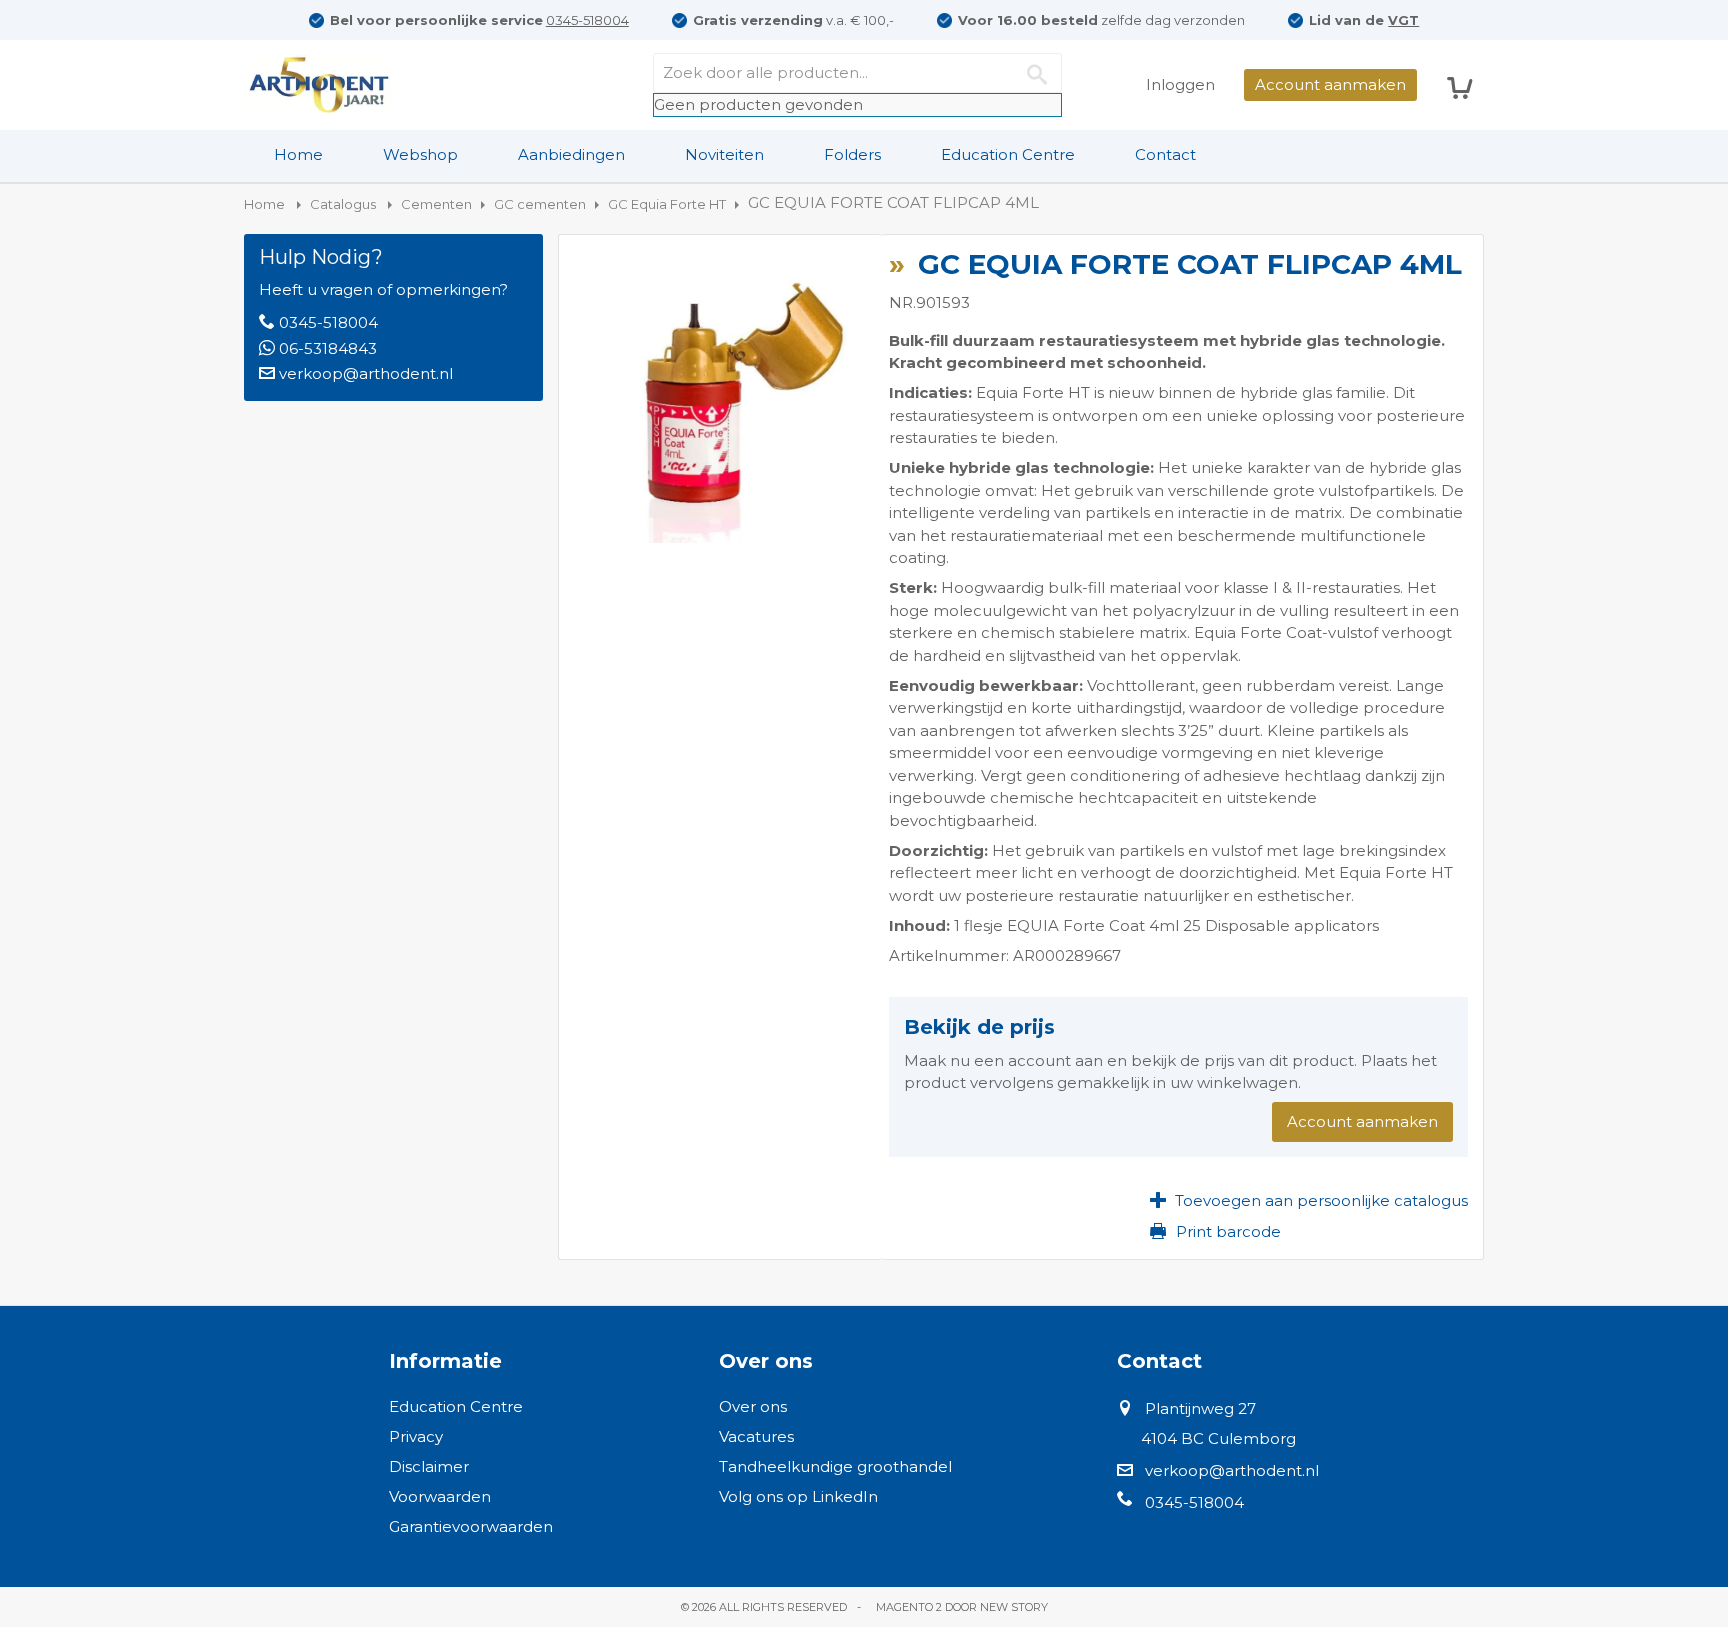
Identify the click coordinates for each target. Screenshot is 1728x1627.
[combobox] (857, 73)
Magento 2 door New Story (962, 1607)
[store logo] (319, 85)
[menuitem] (298, 155)
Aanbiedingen (571, 154)
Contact (1165, 154)
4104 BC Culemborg (1218, 1438)
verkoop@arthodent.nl (366, 373)
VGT (1403, 20)
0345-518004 (587, 20)
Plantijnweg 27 (1200, 1408)
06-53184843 (328, 348)
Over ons (753, 1406)
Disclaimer (429, 1466)
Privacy (416, 1436)
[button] (1309, 1200)
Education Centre (1008, 154)
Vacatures (756, 1436)
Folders (852, 154)
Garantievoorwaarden (471, 1526)
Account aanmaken (1330, 84)
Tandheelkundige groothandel (835, 1466)
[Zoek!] (1042, 73)
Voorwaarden (440, 1496)
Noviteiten (724, 154)
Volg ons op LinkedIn (798, 1496)
